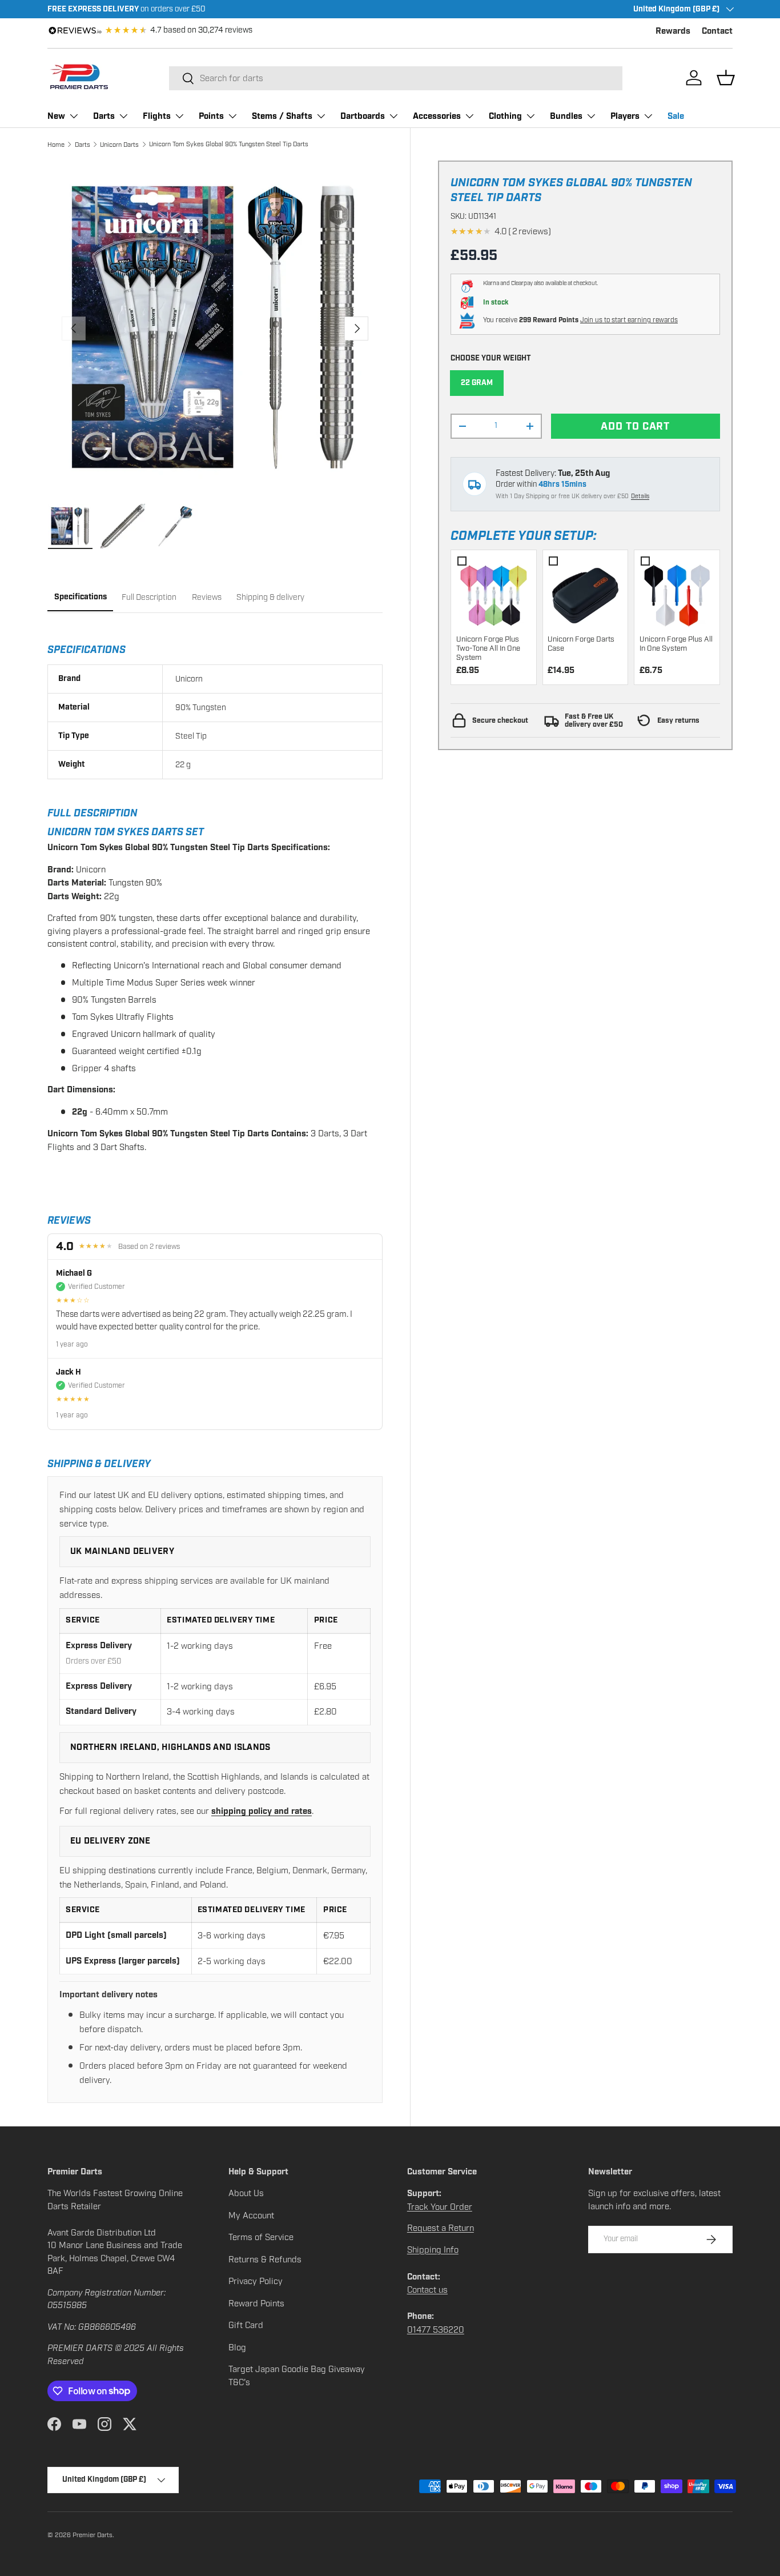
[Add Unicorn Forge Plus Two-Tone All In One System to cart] (494, 593)
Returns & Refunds (265, 2259)
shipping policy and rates (262, 1811)
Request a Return (441, 2228)
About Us (246, 2193)
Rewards (673, 31)
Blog (237, 2347)
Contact (717, 31)
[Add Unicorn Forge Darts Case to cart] (585, 593)
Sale (676, 116)
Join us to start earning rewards (629, 320)
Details (640, 496)
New (56, 116)
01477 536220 (436, 2330)
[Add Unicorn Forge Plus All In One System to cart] (677, 593)
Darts (104, 116)
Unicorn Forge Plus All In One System (676, 644)
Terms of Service (261, 2237)
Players (625, 116)
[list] (215, 328)
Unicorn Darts (119, 145)
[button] (726, 78)
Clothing (505, 116)
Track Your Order (440, 2207)
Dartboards (363, 116)
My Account (251, 2216)
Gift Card (246, 2325)
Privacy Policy (256, 2281)
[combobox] (396, 78)
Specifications (81, 597)
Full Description (149, 597)
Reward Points (256, 2303)
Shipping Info (433, 2250)
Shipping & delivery (270, 597)
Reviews (207, 597)
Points (211, 116)
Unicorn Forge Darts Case (581, 644)
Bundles (566, 116)
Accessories (437, 116)
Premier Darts (93, 2535)
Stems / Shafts (282, 116)
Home (56, 145)
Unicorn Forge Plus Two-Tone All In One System (488, 649)
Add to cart (635, 426)
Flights (157, 116)
